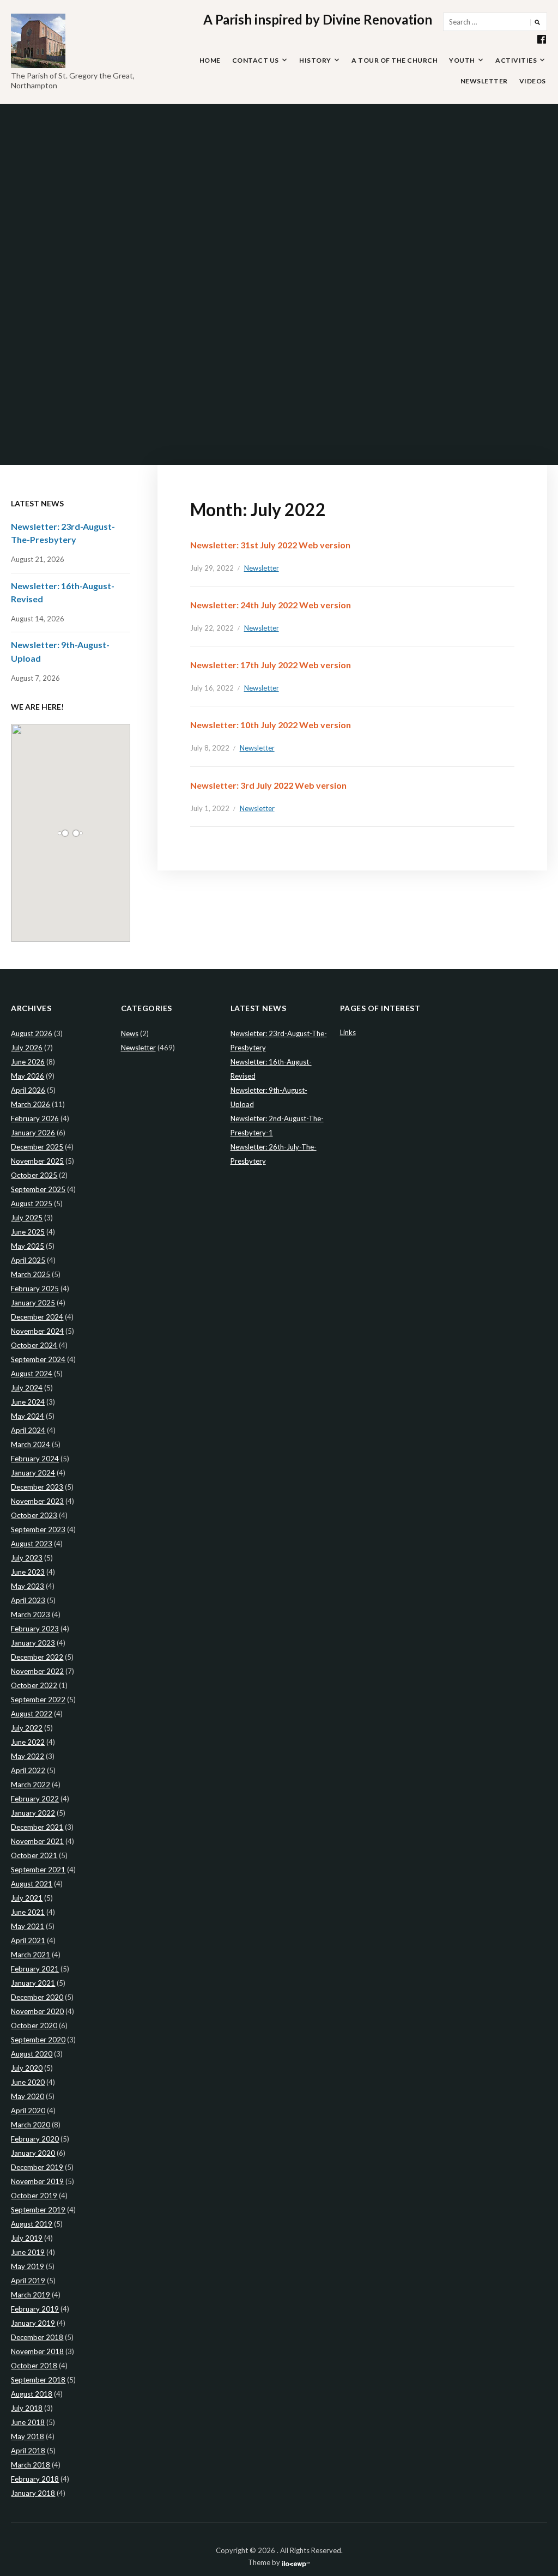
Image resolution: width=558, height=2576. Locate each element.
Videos (533, 81)
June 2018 (28, 2422)
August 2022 (32, 1714)
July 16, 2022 (212, 688)
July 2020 (27, 2068)
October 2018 (34, 2366)
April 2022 (28, 1770)
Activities (516, 60)
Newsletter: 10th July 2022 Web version (271, 725)
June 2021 (28, 1912)
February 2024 (35, 1459)
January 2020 (33, 2153)
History (315, 60)
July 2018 (27, 2408)
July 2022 (27, 1728)
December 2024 (37, 1317)
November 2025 (37, 1161)
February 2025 (35, 1289)
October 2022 (34, 1685)
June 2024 (28, 1402)
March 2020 (31, 2125)
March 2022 (31, 1785)
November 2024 (37, 1331)
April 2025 (28, 1260)
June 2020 (28, 2082)
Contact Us (256, 60)
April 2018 (28, 2451)
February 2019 (35, 2309)
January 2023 (33, 1643)
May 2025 (28, 1246)
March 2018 (31, 2465)
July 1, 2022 (210, 808)
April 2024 (28, 1430)
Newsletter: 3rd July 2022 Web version (268, 785)
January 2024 (33, 1473)
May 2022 (28, 1756)
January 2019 (33, 2323)
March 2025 (31, 1274)
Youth (462, 60)
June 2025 (28, 1232)
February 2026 (35, 1118)
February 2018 (35, 2479)
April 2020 (28, 2111)
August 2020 (32, 2054)
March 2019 (31, 2295)
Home (210, 60)
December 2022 (37, 1657)
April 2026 (28, 1090)
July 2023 (27, 1558)
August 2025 (32, 1204)
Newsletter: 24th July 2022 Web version (271, 605)
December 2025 (37, 1147)
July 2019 (27, 2238)
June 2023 (28, 1572)
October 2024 (34, 1345)
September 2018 (38, 2380)
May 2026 (28, 1076)
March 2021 (31, 1955)
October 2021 (34, 1855)
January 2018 (33, 2493)
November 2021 (37, 1841)
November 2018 (37, 2351)
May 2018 (28, 2436)
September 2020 (38, 2040)
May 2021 (28, 1926)
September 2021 (38, 1870)
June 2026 (28, 1062)
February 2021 (35, 1969)
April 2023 (28, 1600)
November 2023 (37, 1501)
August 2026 (32, 1033)
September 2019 (38, 2210)
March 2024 (31, 1444)
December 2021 (37, 1827)
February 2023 (35, 1629)
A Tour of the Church (395, 60)
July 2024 (27, 1388)
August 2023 (32, 1544)
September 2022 (38, 1700)
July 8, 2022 (210, 748)
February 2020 (35, 2139)
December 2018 (37, 2337)
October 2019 (34, 2196)
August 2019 (32, 2224)
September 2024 (38, 1359)
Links (348, 1032)
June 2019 (28, 2252)
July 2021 (27, 1898)
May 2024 (28, 1416)
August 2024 (32, 1374)
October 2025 (34, 1175)
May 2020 (28, 2096)
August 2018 (32, 2394)
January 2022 (33, 1813)
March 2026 (31, 1104)
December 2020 (37, 1997)
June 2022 (28, 1742)
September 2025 (38, 1189)
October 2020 (34, 2025)
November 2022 (37, 1671)
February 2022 (35, 1799)
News (130, 1033)
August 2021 (32, 1884)
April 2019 (28, 2281)
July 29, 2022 (212, 568)
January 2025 (33, 1303)
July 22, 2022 (212, 628)
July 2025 (27, 1218)
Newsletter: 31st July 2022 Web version (270, 545)
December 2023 (37, 1487)
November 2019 (37, 2181)
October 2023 (34, 1515)
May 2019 (28, 2266)
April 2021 (28, 1940)
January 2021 (33, 1983)
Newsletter (484, 81)
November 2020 (37, 2011)
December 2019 (37, 2167)
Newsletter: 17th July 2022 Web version (271, 665)
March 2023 (31, 1614)
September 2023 (38, 1529)
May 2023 (28, 1586)
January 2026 (33, 1133)
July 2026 (27, 1048)
